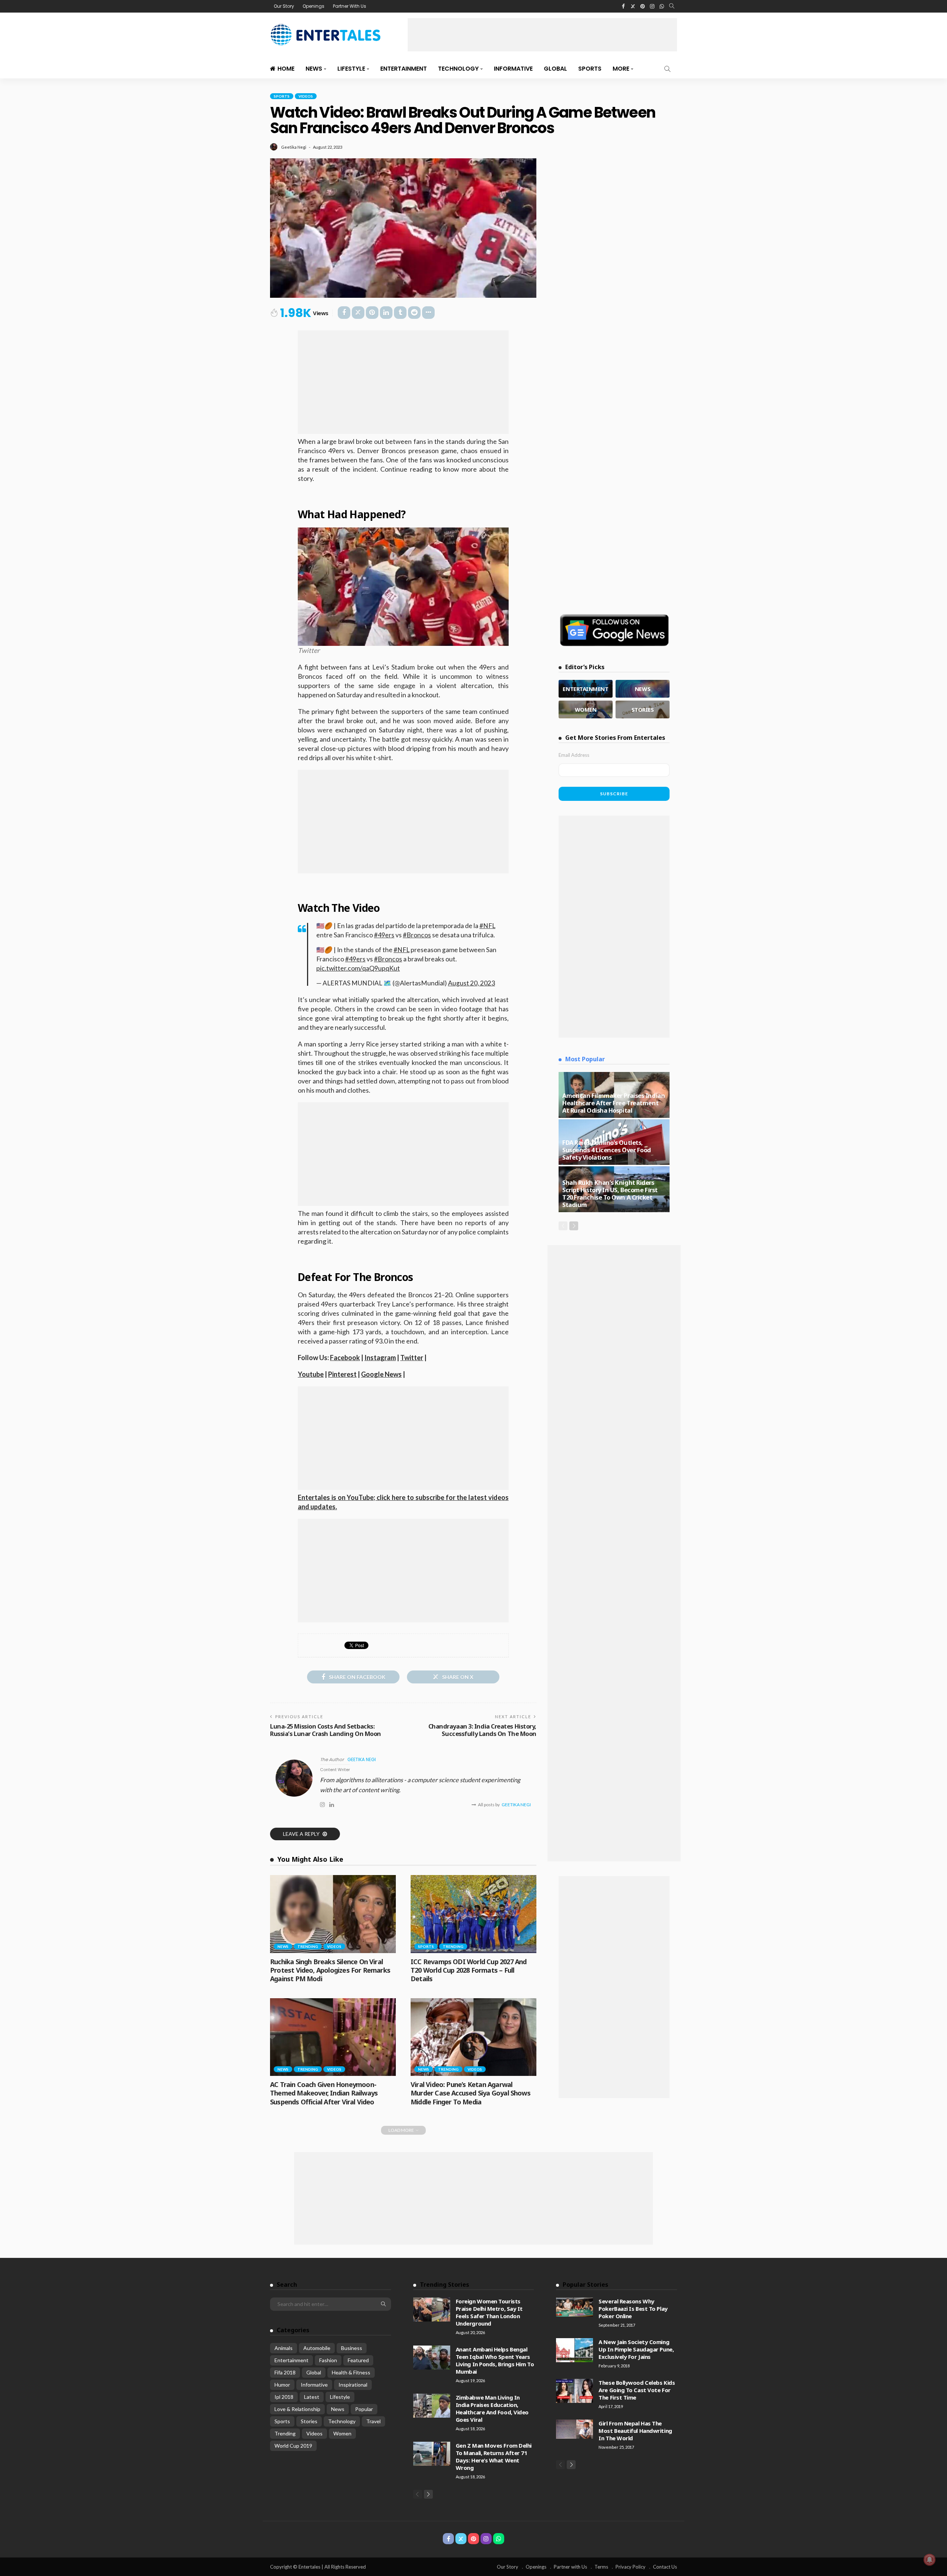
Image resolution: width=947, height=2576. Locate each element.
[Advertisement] (542, 35)
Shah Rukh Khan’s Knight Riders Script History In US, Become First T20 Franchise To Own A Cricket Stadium (610, 1193)
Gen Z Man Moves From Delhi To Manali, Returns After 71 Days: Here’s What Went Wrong (494, 2457)
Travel (373, 2421)
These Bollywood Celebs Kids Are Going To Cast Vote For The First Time (637, 2390)
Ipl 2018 (284, 2397)
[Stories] (643, 709)
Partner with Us (570, 2567)
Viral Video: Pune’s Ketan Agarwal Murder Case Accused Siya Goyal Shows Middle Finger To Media (471, 2093)
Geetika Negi (294, 147)
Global (555, 69)
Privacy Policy (631, 2567)
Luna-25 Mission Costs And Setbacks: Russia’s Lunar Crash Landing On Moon (326, 1730)
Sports (590, 69)
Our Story (284, 6)
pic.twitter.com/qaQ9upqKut (358, 968)
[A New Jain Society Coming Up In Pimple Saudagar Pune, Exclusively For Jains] (574, 2350)
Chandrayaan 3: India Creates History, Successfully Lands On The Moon (482, 1730)
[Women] (586, 709)
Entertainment (404, 69)
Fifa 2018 (285, 2372)
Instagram (380, 1358)
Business (352, 2348)
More (621, 69)
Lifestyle (351, 69)
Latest (312, 2397)
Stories (309, 2421)
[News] (643, 689)
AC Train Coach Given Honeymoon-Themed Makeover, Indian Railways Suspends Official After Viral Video (324, 2093)
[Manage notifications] (930, 2560)
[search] (672, 6)
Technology (458, 69)
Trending (308, 1946)
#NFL (487, 926)
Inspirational (353, 2385)
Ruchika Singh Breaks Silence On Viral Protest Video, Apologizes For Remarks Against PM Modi (330, 1970)
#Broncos (417, 935)
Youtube (311, 1374)
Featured (358, 2360)
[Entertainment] (586, 689)
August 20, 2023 (471, 983)
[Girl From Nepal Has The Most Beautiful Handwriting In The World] (574, 2429)
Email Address (574, 755)
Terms (601, 2567)
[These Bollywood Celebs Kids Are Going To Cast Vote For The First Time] (574, 2391)
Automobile (317, 2348)
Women (342, 2433)
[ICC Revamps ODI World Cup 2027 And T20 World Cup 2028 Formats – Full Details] (473, 1914)
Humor (282, 2385)
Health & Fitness (351, 2372)
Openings (314, 6)
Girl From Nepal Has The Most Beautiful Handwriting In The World (635, 2431)
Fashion (328, 2360)
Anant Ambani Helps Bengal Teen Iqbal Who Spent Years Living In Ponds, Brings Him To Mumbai (495, 2360)
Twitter (412, 1358)
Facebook (345, 1358)
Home (286, 69)
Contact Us (665, 2567)
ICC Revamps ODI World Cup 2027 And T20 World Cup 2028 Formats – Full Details (469, 1970)
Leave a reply (302, 1834)
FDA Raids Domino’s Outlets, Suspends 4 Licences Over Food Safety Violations (607, 1150)
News (314, 69)
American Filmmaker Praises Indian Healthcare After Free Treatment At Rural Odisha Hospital (614, 1103)
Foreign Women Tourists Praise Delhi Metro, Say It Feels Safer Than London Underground (489, 2312)
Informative (513, 69)
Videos (306, 96)
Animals (284, 2348)
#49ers (384, 935)
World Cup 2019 (293, 2446)
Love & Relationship (297, 2409)
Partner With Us (350, 6)
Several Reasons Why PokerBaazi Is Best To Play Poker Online (633, 2309)
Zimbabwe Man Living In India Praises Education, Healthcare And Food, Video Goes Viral (492, 2408)
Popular (364, 2409)
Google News (381, 1374)
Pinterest (342, 1374)
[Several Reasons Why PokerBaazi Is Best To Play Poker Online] (574, 2307)
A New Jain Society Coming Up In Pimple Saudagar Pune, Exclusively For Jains (636, 2349)
